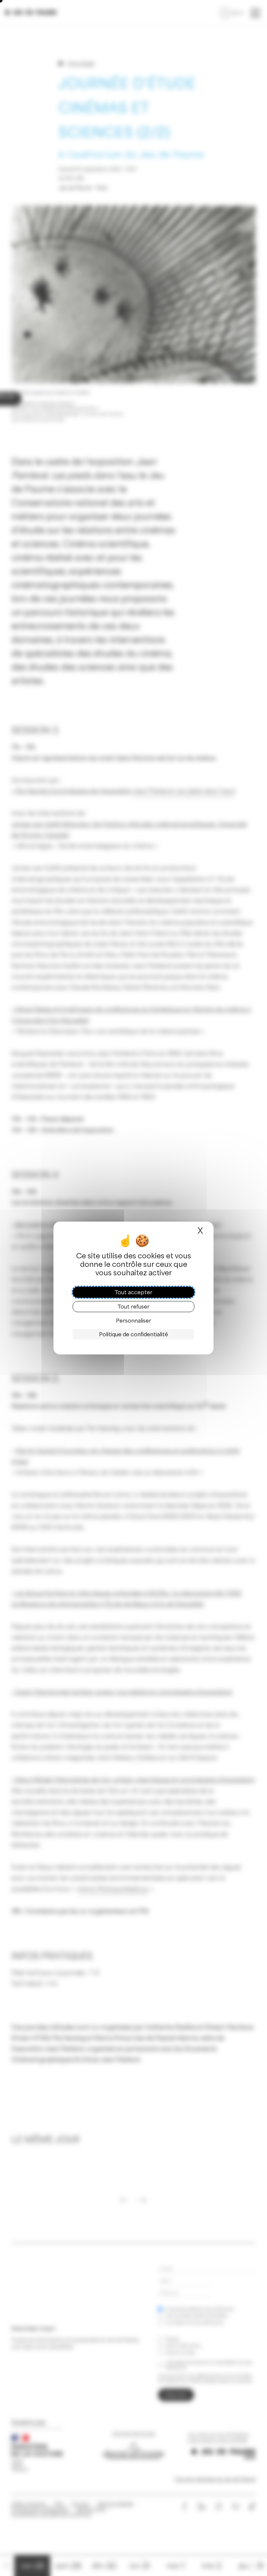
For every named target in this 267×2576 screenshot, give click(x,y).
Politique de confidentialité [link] (133, 1334)
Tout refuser (133, 1307)
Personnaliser (133, 1321)
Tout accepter (133, 1292)
